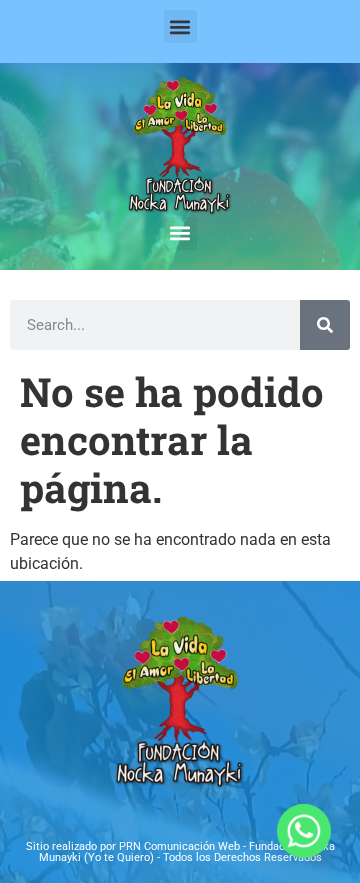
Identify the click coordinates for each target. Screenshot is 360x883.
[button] (180, 26)
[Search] (325, 325)
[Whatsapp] (304, 831)
